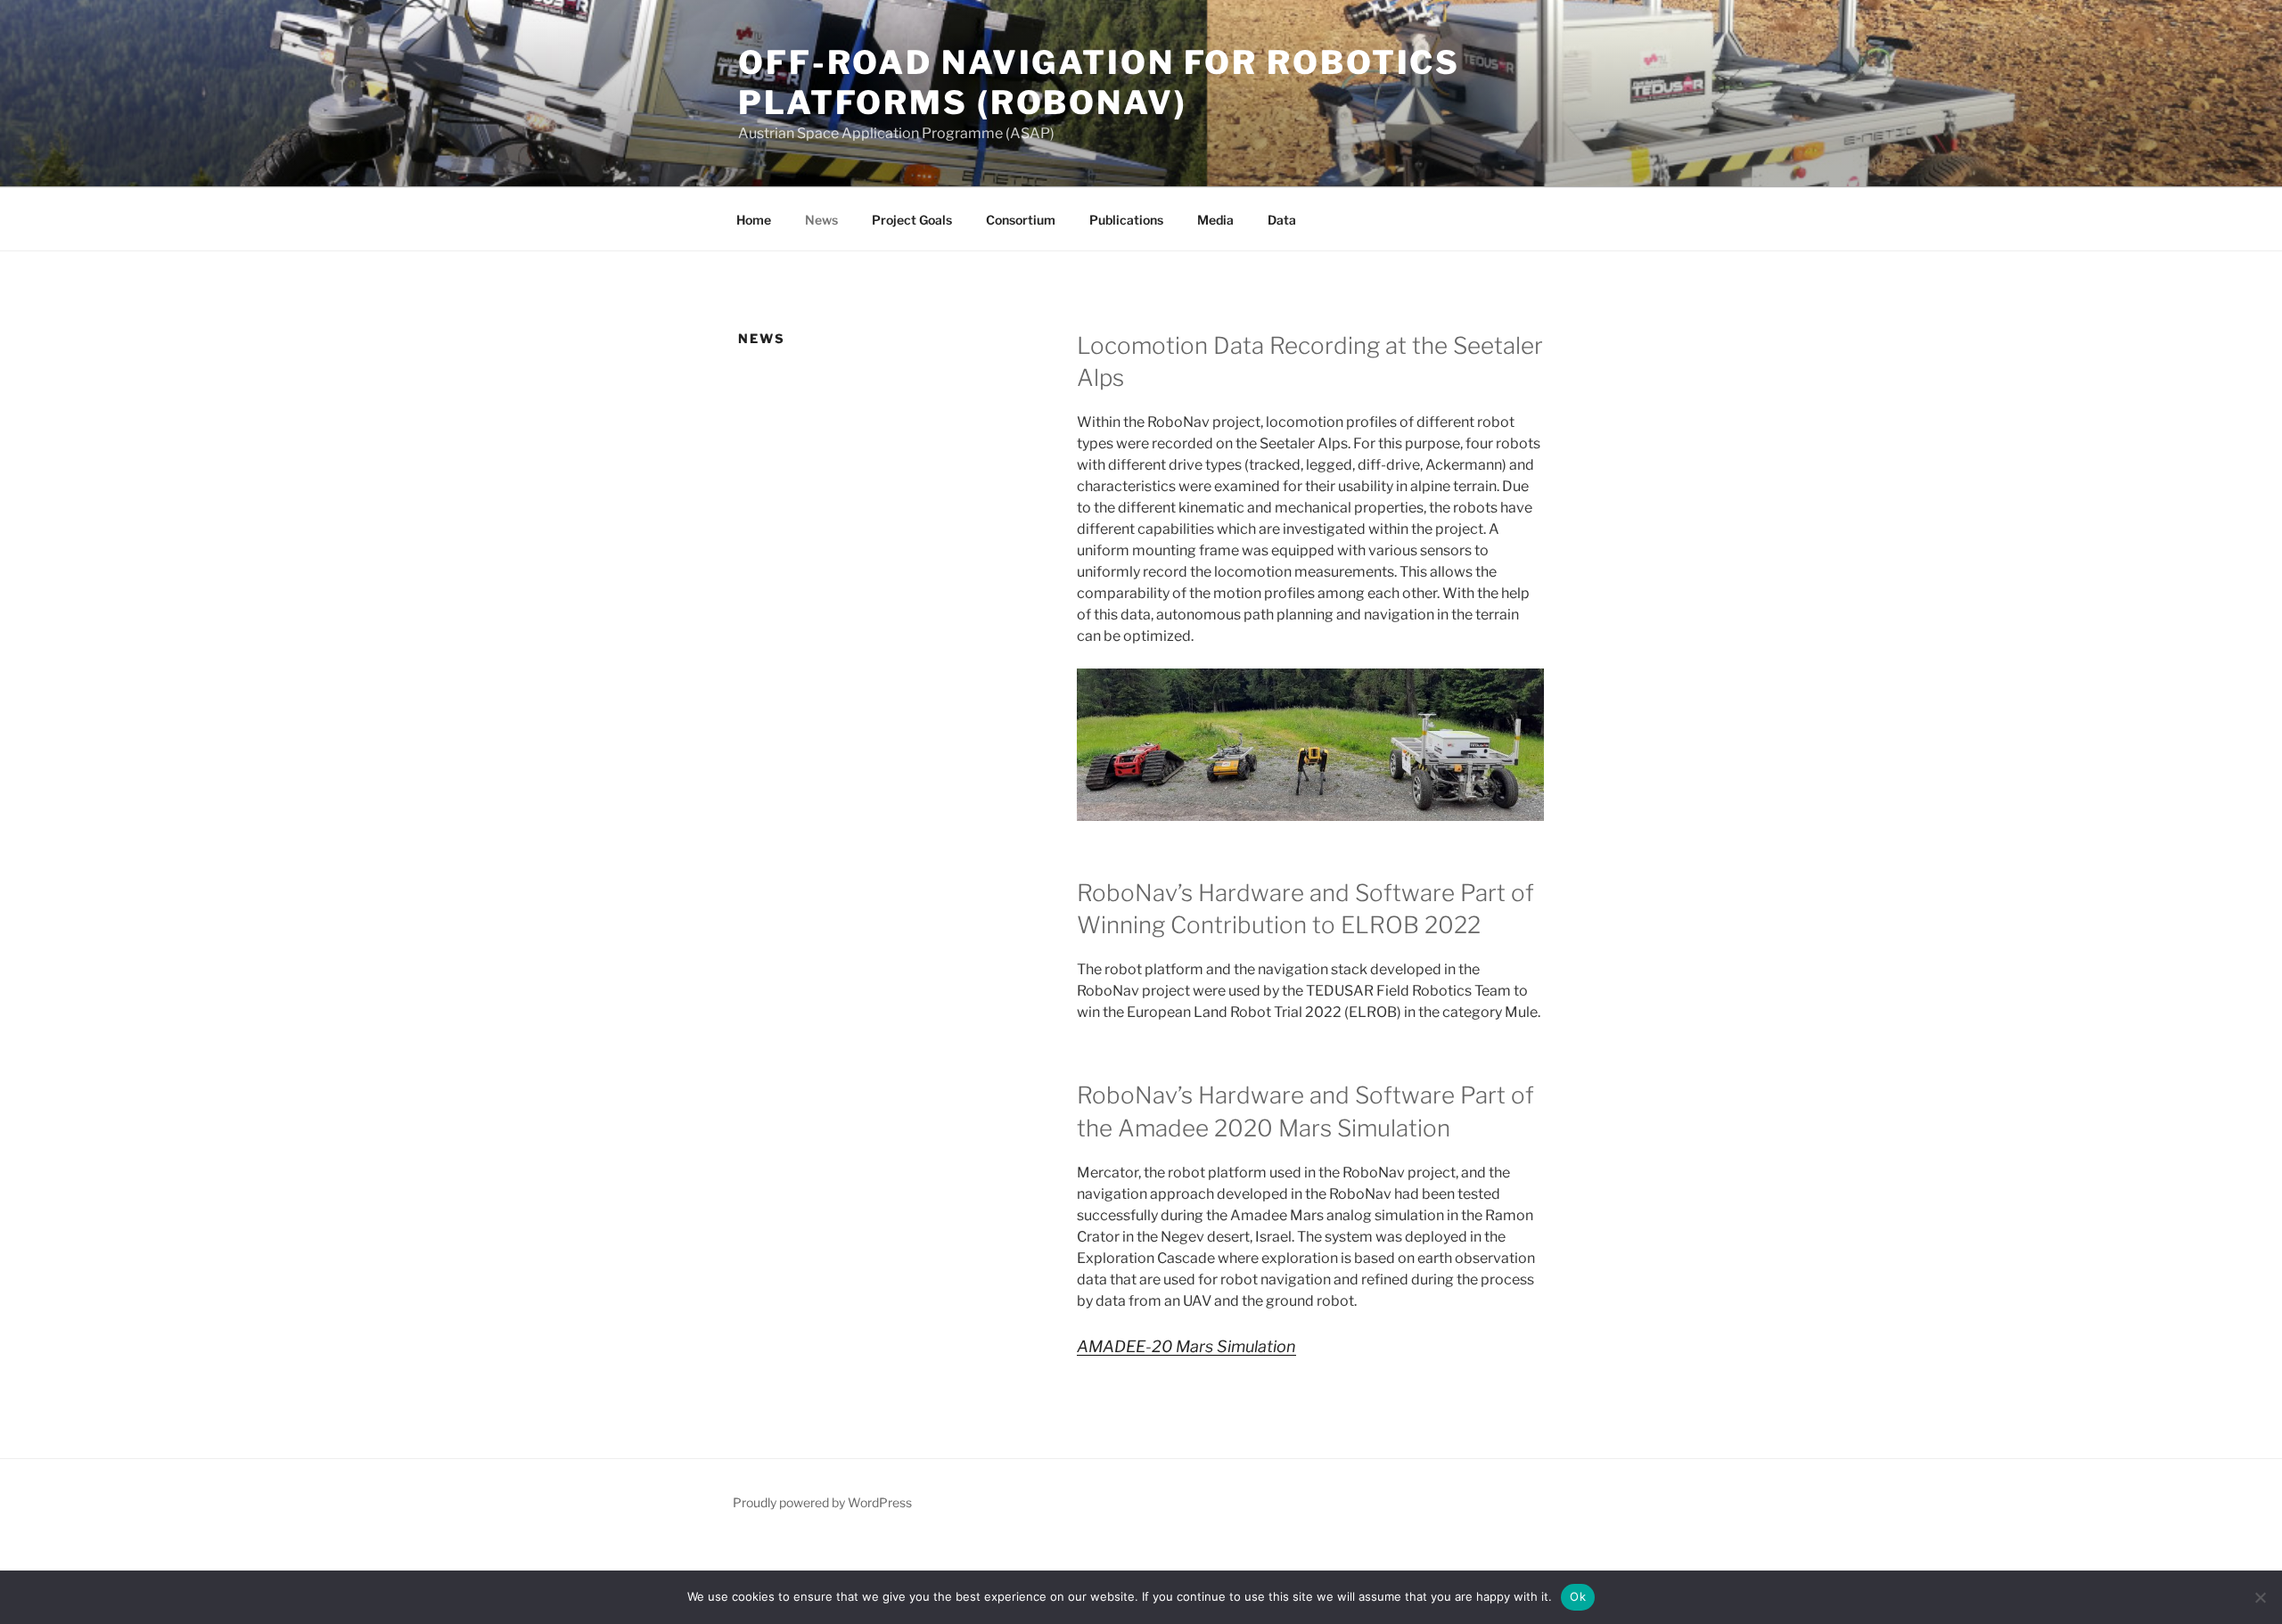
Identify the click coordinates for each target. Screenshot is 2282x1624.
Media (1215, 220)
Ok (1578, 1596)
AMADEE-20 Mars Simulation (1186, 1346)
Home (754, 220)
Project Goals (912, 220)
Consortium (1021, 220)
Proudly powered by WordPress (822, 1502)
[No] (2260, 1597)
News (821, 220)
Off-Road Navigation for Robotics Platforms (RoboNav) (1099, 82)
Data (1282, 220)
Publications (1126, 220)
